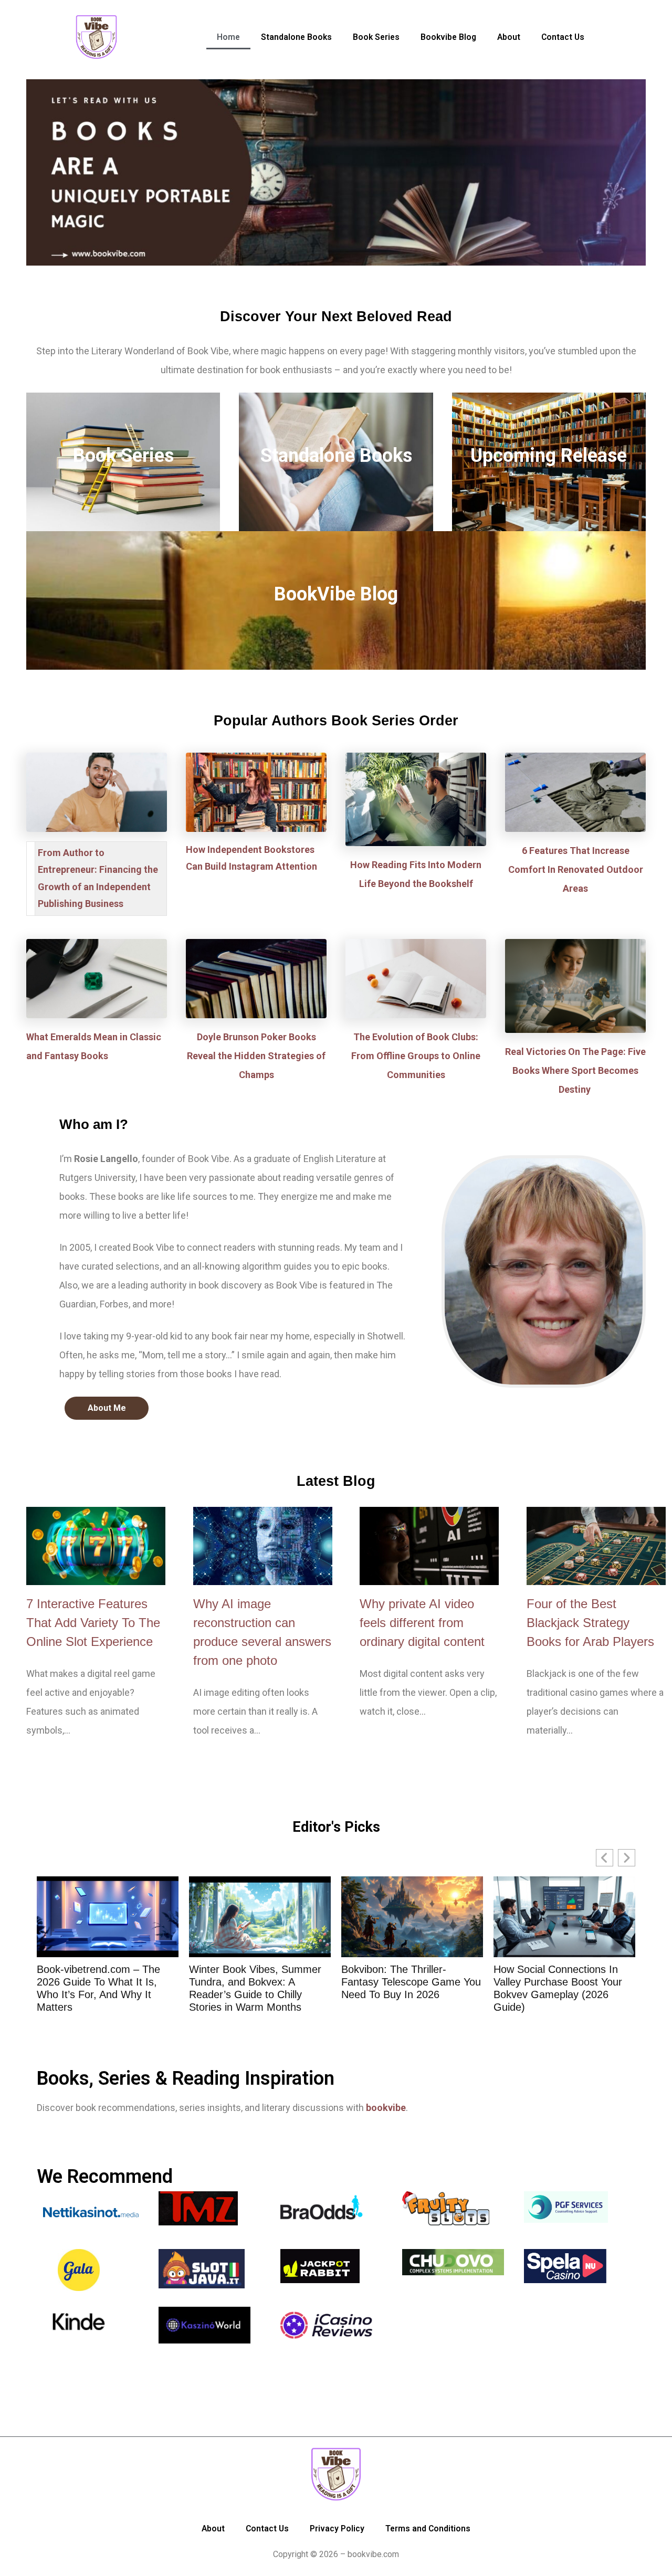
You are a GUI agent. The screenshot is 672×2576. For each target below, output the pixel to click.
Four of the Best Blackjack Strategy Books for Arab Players (590, 1623)
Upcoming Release (549, 456)
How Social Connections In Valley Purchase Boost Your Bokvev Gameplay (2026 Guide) (406, 1988)
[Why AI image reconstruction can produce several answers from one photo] (263, 1546)
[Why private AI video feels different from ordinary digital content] (429, 1546)
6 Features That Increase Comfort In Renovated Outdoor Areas (576, 869)
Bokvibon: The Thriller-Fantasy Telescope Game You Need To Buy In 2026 (259, 1982)
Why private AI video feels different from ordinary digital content (422, 1623)
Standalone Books (336, 456)
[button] (627, 1858)
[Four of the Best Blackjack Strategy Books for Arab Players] (596, 1546)
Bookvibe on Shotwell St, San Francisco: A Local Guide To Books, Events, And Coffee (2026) (562, 1988)
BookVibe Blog (336, 594)
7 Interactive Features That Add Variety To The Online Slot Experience (93, 1623)
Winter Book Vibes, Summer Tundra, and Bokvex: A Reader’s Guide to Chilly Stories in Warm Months (103, 1988)
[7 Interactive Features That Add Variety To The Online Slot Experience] (96, 1546)
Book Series (123, 456)
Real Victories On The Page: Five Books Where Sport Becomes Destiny (575, 1070)
